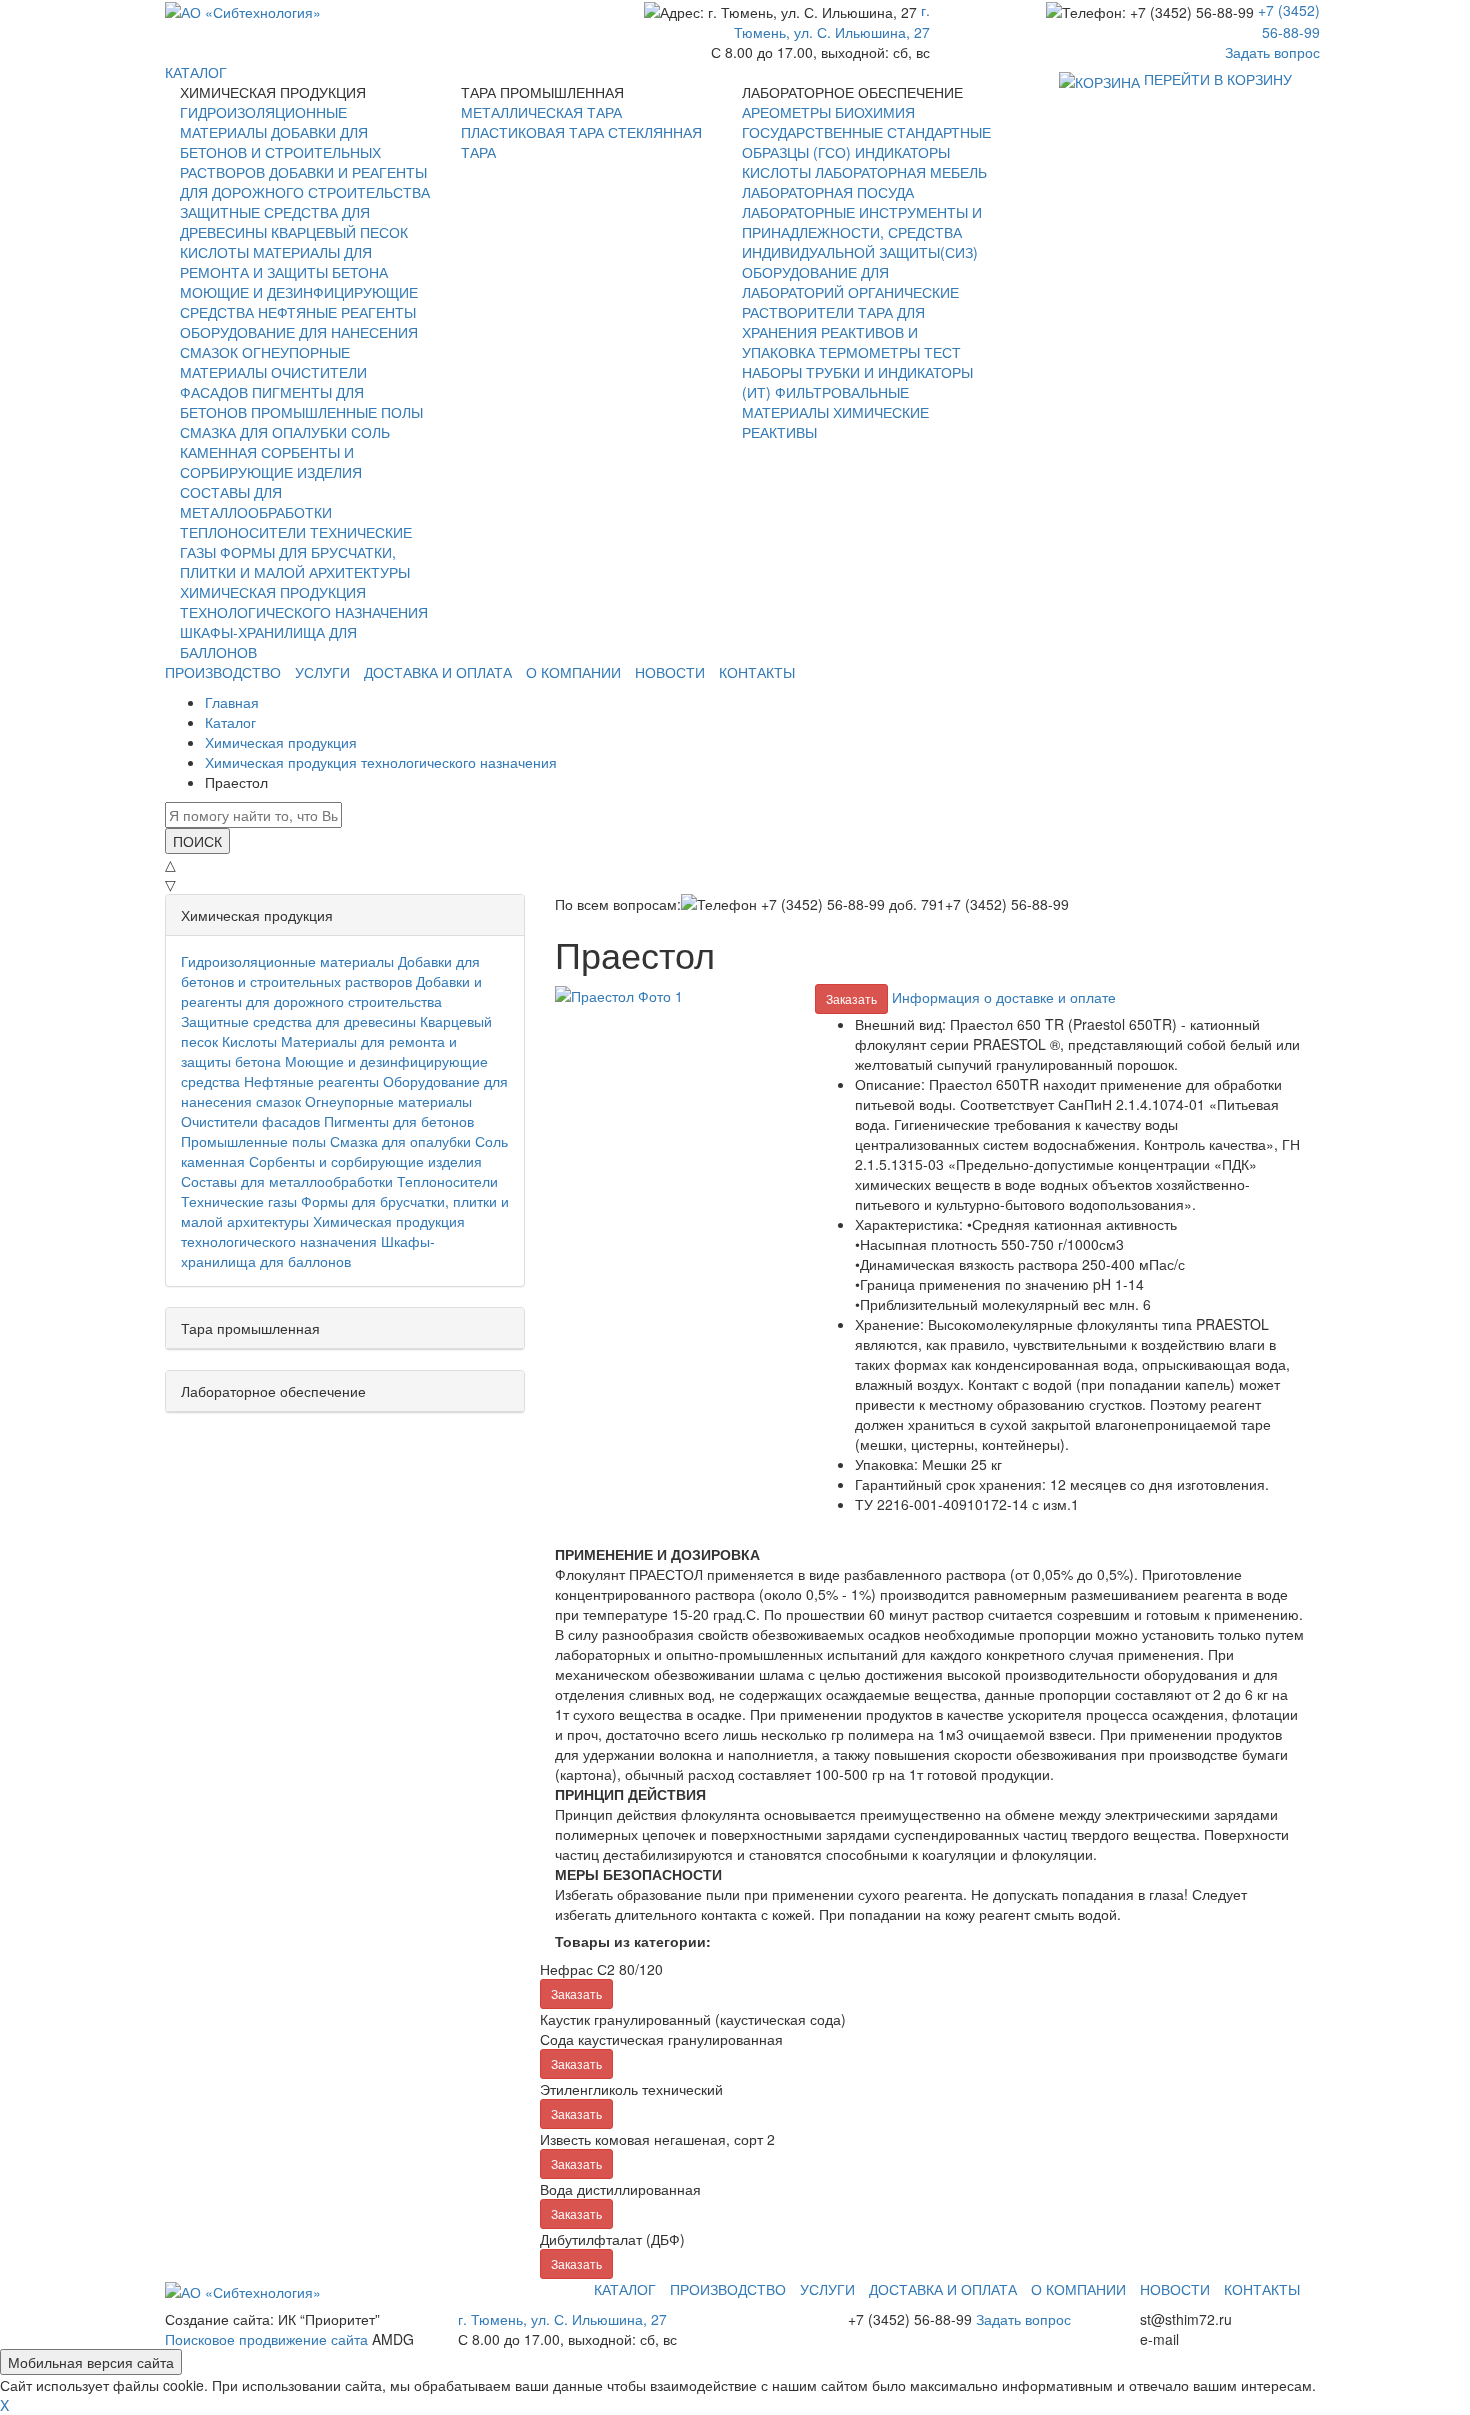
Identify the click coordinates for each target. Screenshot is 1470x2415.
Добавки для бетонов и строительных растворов (280, 152)
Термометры (869, 352)
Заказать (851, 998)
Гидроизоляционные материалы (263, 122)
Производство (223, 672)
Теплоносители (243, 532)
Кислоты (214, 252)
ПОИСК (197, 841)
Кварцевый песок (339, 232)
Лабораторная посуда (828, 192)
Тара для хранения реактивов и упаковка (833, 332)
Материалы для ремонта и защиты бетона (284, 262)
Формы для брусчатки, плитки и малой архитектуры (295, 562)
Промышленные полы (337, 412)
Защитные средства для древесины (298, 1021)
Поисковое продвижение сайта (266, 2339)
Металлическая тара (541, 112)
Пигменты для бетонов (399, 1121)
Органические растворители (850, 302)
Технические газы (239, 1201)
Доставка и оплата (438, 672)
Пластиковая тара (532, 132)
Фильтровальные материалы (825, 402)
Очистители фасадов (250, 1121)
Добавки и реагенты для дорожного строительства (305, 182)
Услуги (322, 672)
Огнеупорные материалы (265, 362)
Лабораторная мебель (901, 172)
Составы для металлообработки (256, 502)
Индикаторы (902, 152)
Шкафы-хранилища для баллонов (308, 1251)
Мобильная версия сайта (91, 2362)
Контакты (757, 672)
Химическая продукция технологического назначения (304, 602)
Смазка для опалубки (263, 432)
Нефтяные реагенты (337, 312)
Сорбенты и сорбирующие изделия (271, 462)
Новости (670, 672)
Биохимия (875, 112)
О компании (573, 672)
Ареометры (786, 112)
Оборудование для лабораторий (815, 282)
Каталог (625, 2289)
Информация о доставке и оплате (1004, 997)
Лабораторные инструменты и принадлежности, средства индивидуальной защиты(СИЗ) (862, 232)
